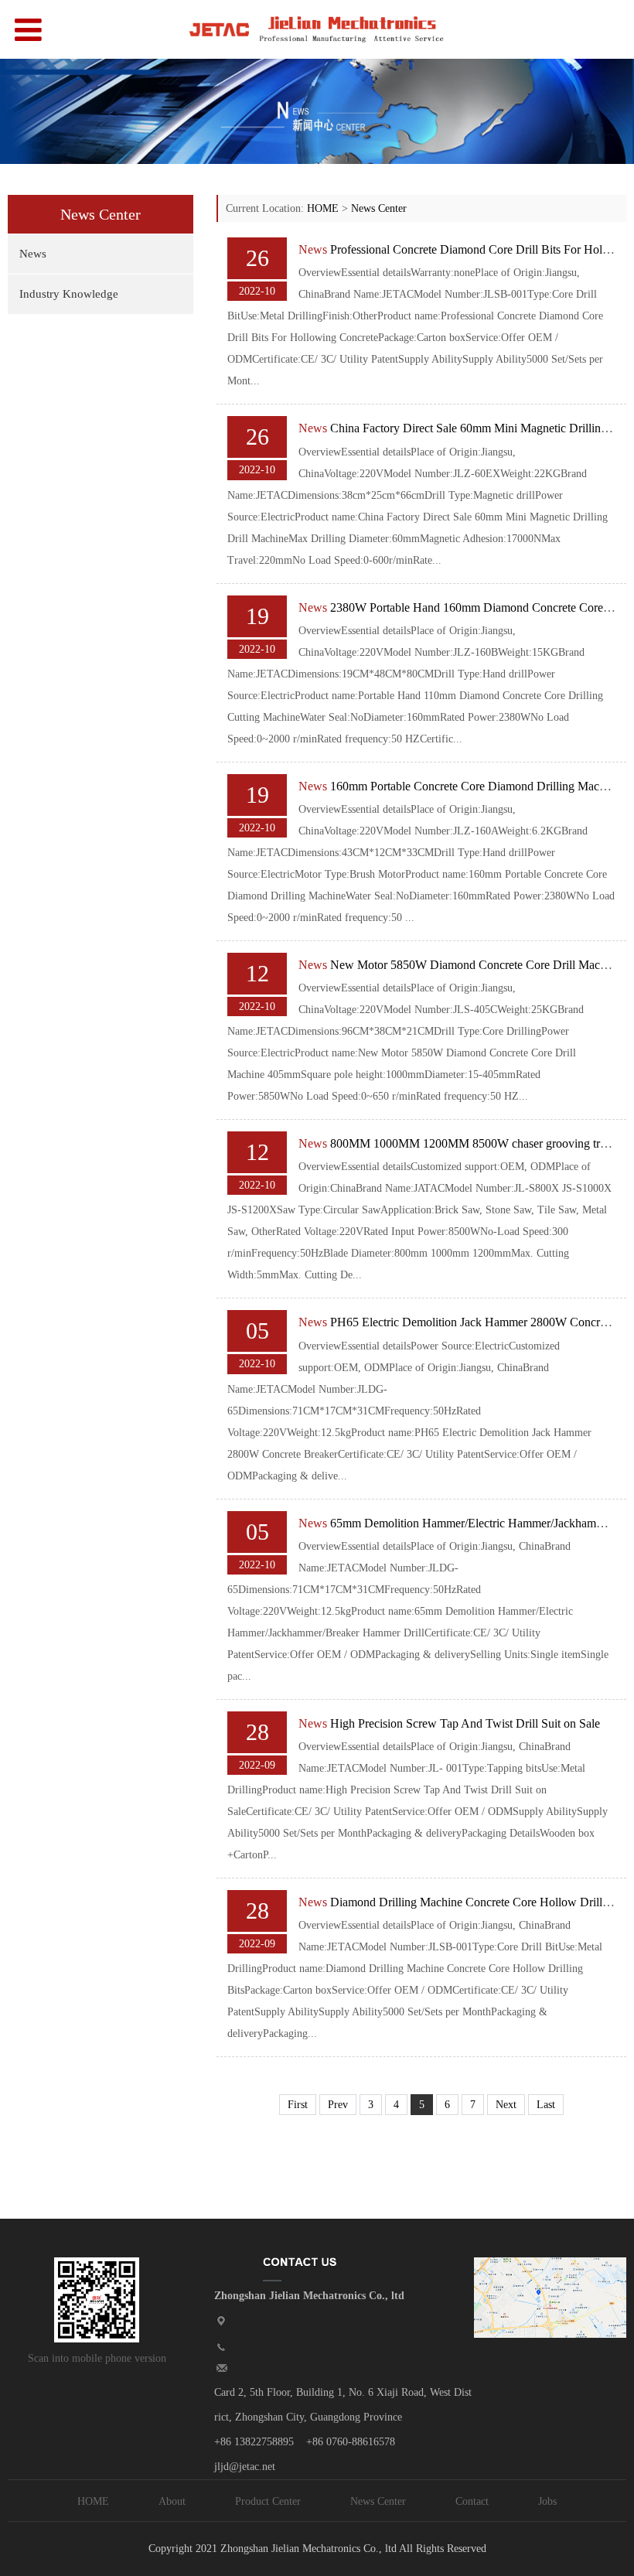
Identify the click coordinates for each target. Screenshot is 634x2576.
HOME (323, 208)
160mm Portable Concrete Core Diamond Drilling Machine (475, 786)
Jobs (547, 2501)
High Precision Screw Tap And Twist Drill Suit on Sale (465, 1723)
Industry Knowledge (69, 294)
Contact (472, 2501)
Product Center (268, 2501)
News (33, 254)
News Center (379, 208)
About (172, 2501)
